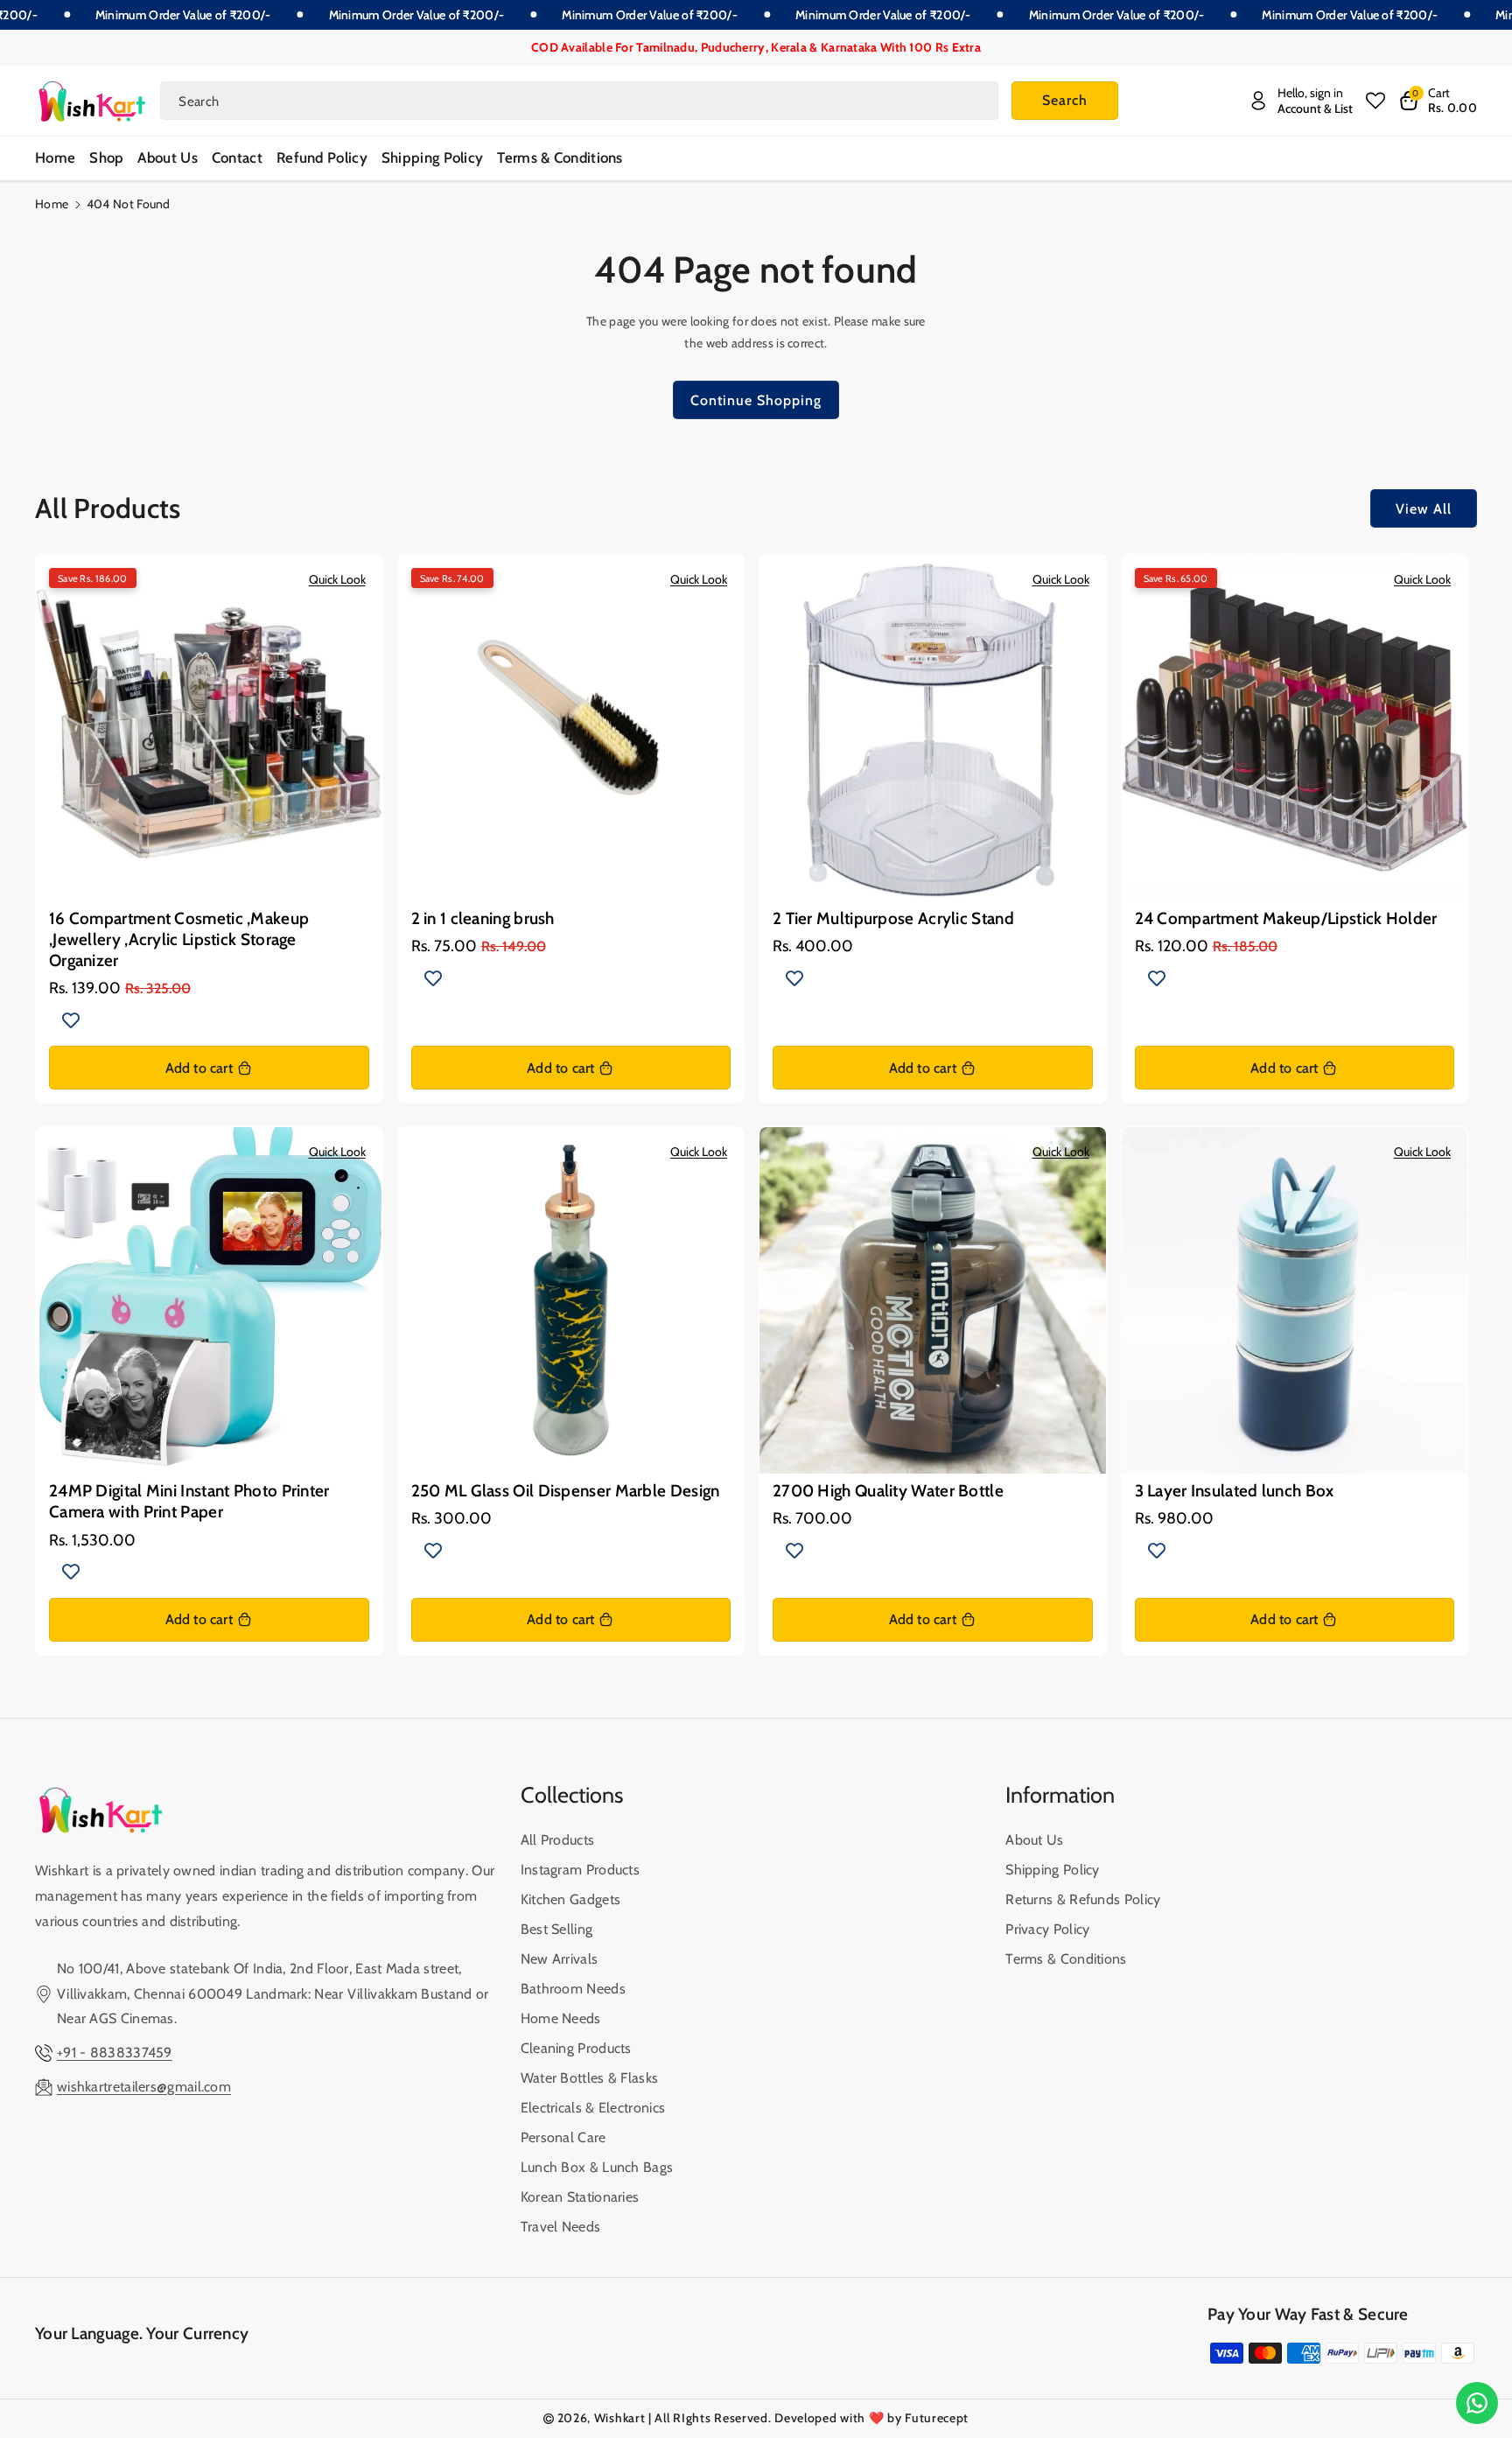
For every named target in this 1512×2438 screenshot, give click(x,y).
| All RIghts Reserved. (710, 2418)
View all (1424, 509)
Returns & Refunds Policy (1083, 1899)
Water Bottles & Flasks (590, 2078)
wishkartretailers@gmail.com (144, 2087)
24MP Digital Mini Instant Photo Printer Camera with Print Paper (189, 1501)
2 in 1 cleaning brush (483, 918)
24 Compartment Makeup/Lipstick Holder (1286, 918)
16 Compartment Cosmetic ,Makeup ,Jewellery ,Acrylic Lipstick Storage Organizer (179, 940)
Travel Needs (561, 2227)
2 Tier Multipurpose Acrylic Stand (893, 918)
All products (558, 1840)
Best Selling (557, 1929)
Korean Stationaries (580, 2197)
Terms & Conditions (1066, 1959)
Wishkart (620, 2418)
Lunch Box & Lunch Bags (597, 2167)
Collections (572, 1795)
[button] (1438, 101)
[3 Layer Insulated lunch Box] (1295, 1300)
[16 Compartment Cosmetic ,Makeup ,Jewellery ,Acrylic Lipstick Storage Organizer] (209, 728)
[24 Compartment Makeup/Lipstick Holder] (1295, 728)
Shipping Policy (1053, 1870)
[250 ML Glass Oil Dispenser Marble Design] (571, 1300)
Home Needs (561, 2018)
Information (1060, 1795)
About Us (1034, 1840)
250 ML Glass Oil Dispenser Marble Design (566, 1491)
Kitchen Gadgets (571, 1899)
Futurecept (937, 2418)
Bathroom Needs (573, 1989)
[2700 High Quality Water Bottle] (933, 1300)
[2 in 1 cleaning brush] (571, 728)
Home (52, 204)
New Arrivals (560, 1959)
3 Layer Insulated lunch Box (1235, 1491)
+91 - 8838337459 (115, 2053)
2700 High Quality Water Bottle (888, 1491)
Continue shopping (756, 400)
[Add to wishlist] (71, 1019)
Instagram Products (580, 1870)
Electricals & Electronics (593, 2108)
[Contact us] (1477, 2403)
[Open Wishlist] (1375, 101)
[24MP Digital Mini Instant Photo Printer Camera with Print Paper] (209, 1300)
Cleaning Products (576, 2048)
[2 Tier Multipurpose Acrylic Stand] (933, 728)
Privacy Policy (1047, 1929)
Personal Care (563, 2137)
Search (1065, 100)
